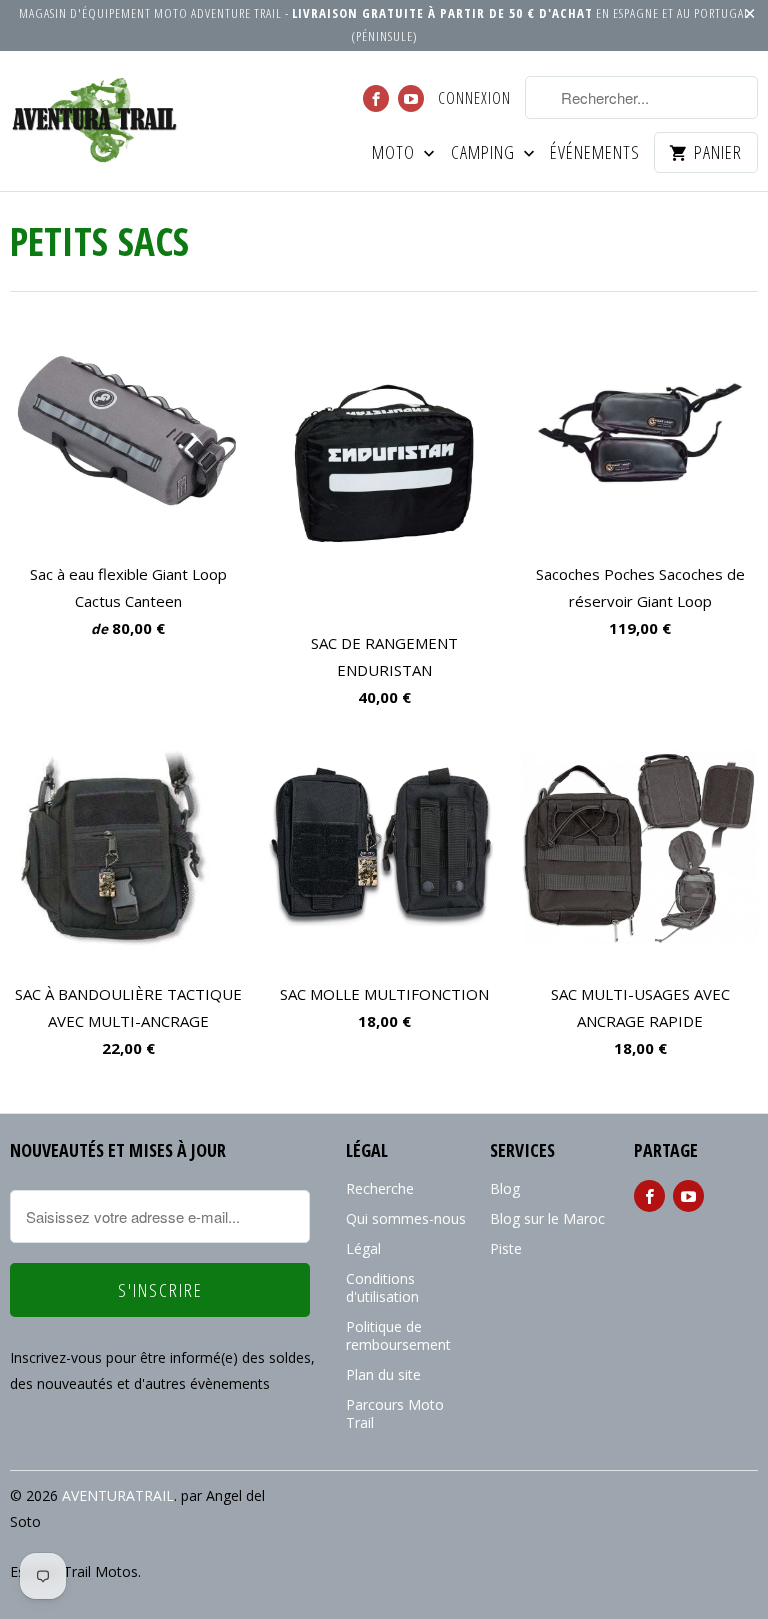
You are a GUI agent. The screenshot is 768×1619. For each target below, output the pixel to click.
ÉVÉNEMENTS (595, 153)
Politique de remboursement (398, 1335)
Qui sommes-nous (406, 1218)
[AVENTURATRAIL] (96, 121)
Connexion (474, 99)
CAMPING (485, 153)
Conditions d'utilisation (382, 1287)
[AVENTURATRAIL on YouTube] (411, 98)
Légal (363, 1248)
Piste (506, 1248)
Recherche (380, 1188)
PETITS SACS (99, 240)
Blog (505, 1188)
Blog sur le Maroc (547, 1218)
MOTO (395, 153)
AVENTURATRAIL (118, 1495)
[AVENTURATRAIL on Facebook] (376, 98)
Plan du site (383, 1374)
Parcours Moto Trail (395, 1413)
